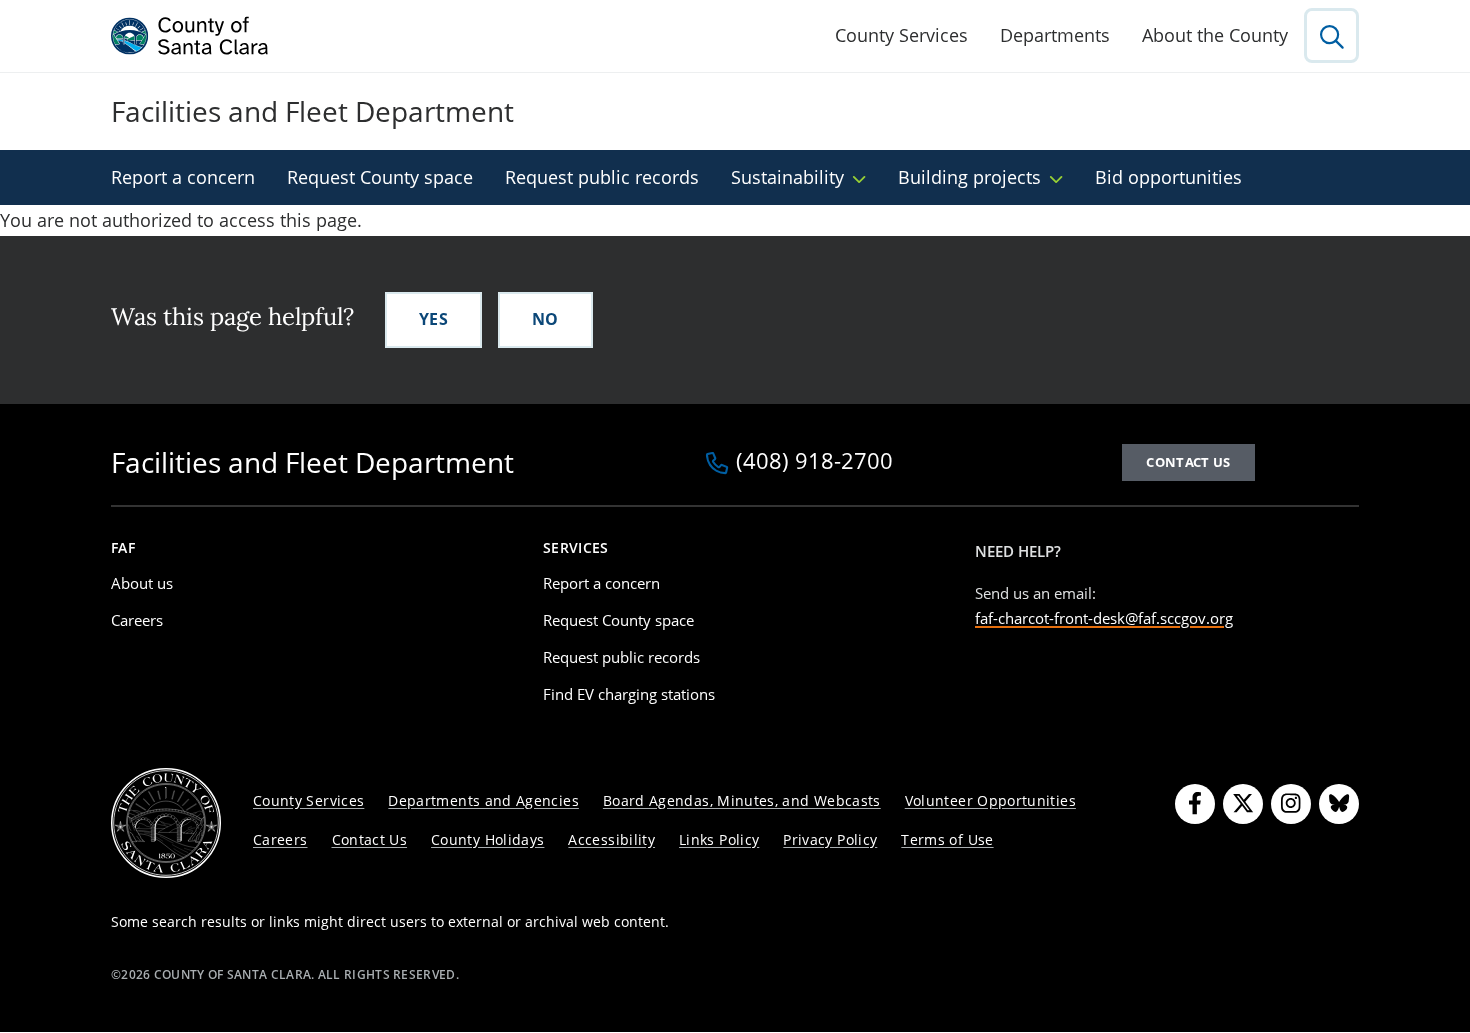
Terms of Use (947, 839)
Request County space (380, 177)
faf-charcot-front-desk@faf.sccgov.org (1104, 618)
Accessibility (611, 839)
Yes (433, 319)
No (545, 319)
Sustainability (787, 177)
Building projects (969, 177)
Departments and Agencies (483, 800)
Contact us (1188, 462)
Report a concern (183, 177)
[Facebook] (1195, 804)
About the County (1215, 35)
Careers (137, 620)
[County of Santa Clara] (190, 36)
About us (142, 583)
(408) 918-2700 (814, 462)
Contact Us (370, 839)
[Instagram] (1291, 804)
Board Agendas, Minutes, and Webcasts (742, 800)
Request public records (602, 177)
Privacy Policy (830, 839)
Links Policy (719, 839)
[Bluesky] (1339, 804)
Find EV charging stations (629, 694)
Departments (1055, 35)
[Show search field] (1331, 35)
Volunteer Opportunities (990, 800)
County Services (901, 35)
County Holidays (487, 839)
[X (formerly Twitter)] (1243, 804)
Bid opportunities (1168, 177)
